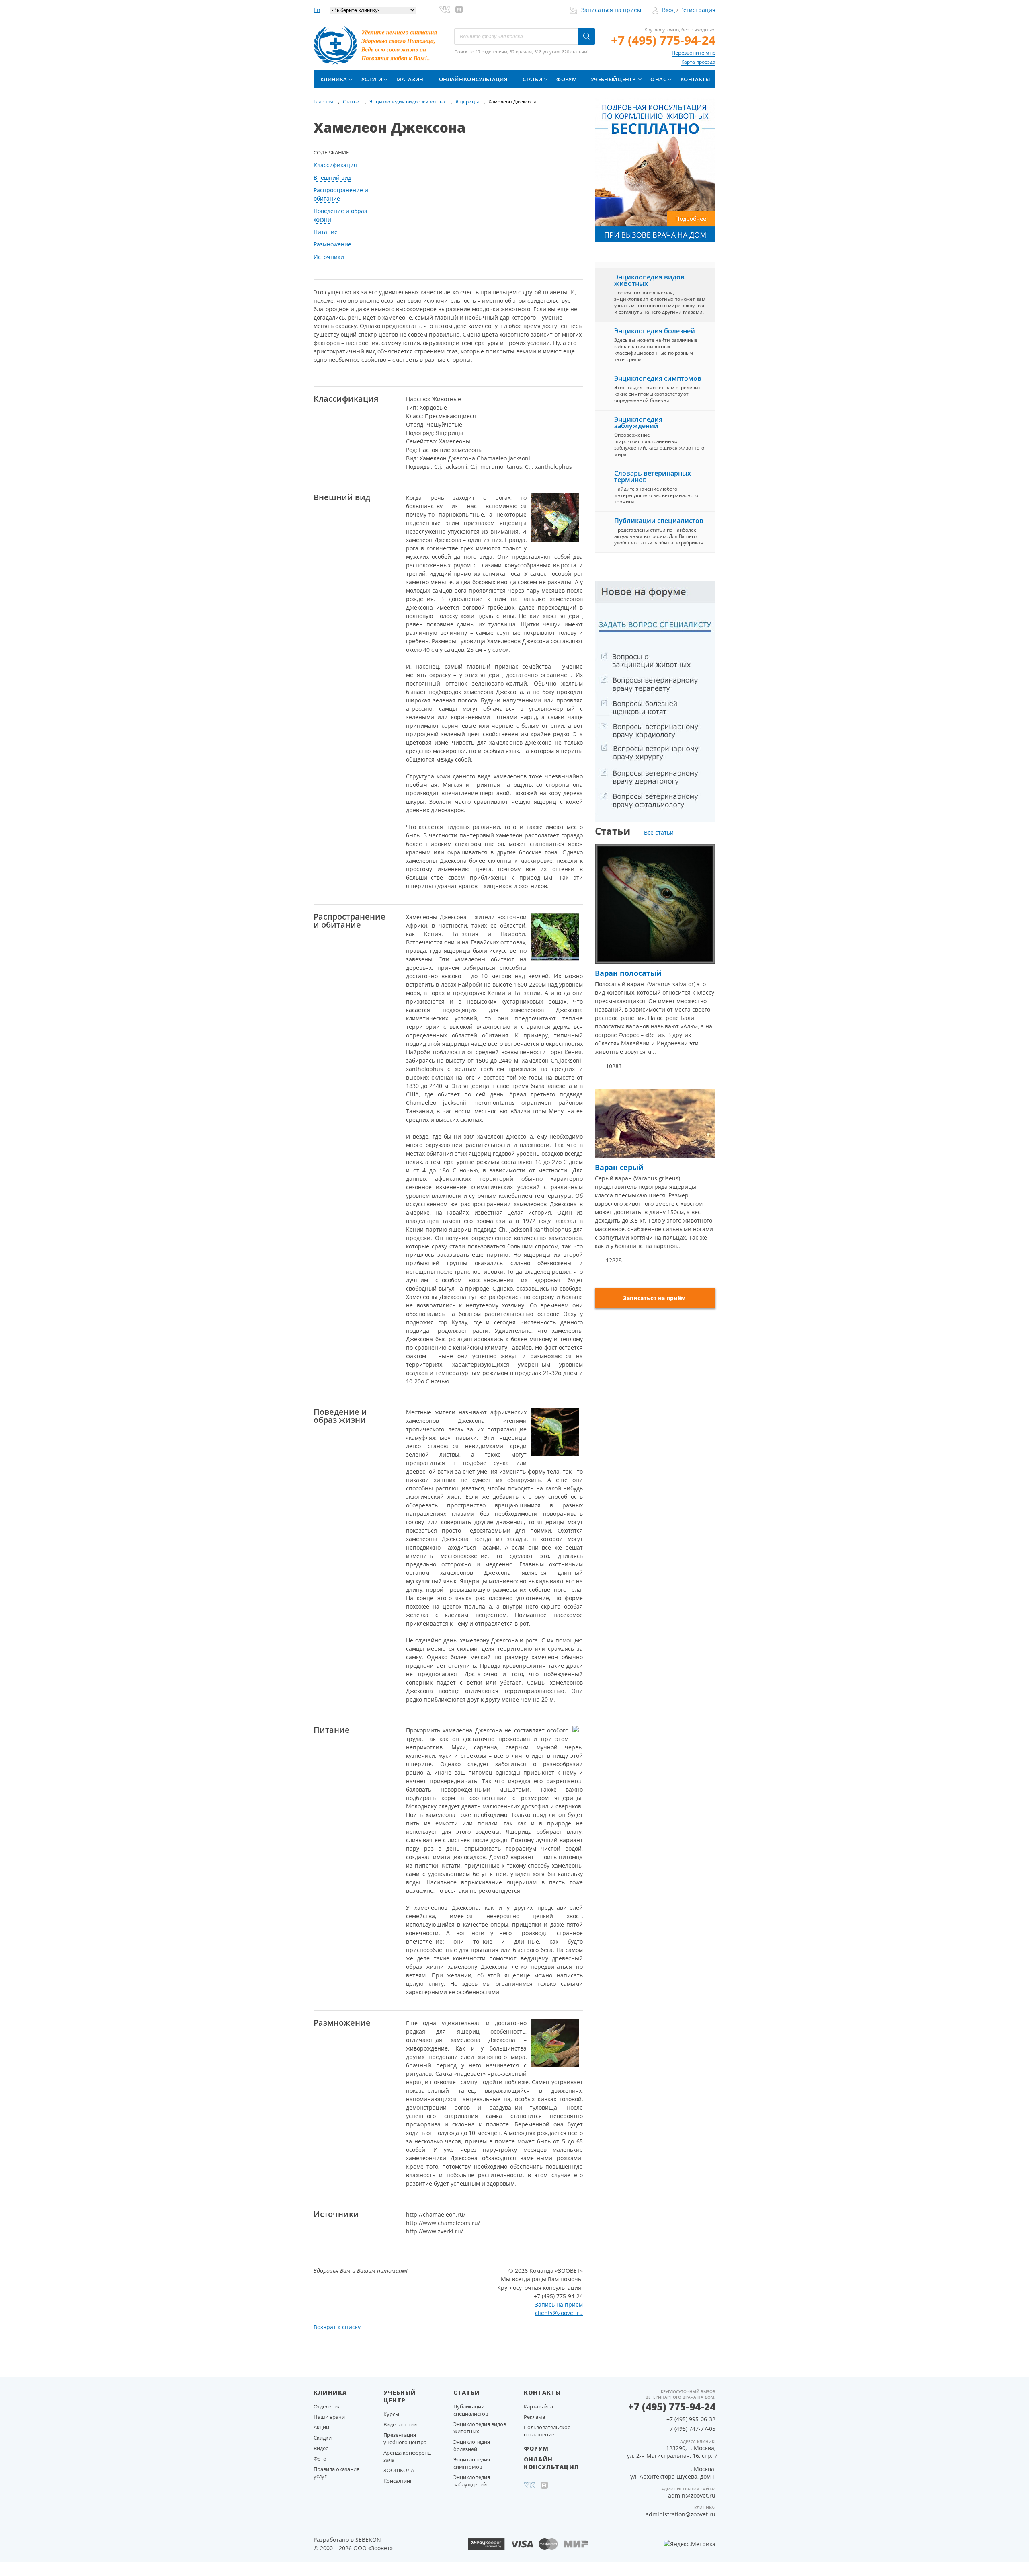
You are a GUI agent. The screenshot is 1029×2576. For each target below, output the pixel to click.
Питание (326, 232)
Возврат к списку (337, 2327)
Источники (329, 257)
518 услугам (547, 52)
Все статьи (659, 832)
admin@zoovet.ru (692, 2495)
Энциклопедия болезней (655, 331)
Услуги (372, 79)
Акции (321, 2427)
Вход (668, 10)
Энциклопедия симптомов (658, 378)
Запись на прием (559, 2304)
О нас (658, 79)
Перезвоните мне (694, 53)
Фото (320, 2459)
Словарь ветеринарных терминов (653, 476)
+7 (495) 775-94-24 (663, 40)
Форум (567, 79)
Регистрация (698, 10)
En (317, 10)
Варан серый (619, 1167)
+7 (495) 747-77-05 (691, 2429)
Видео (321, 2448)
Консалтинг (398, 2481)
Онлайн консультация (473, 79)
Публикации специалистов (659, 521)
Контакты (695, 79)
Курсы (391, 2414)
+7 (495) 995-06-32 (691, 2419)
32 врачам (521, 52)
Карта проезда (698, 62)
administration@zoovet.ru (681, 2514)
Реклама (534, 2417)
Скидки (323, 2438)
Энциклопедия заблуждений (638, 423)
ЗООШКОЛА (399, 2470)
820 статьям (575, 52)
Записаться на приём (611, 10)
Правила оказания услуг (336, 2473)
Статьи (533, 79)
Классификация (335, 165)
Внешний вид (332, 178)
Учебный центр (613, 79)
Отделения (327, 2406)
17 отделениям (491, 52)
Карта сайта (538, 2406)
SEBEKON (368, 2540)
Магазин (410, 79)
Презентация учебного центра (405, 2438)
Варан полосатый (628, 973)
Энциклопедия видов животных (649, 280)
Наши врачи (329, 2417)
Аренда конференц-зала (408, 2456)
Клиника (334, 79)
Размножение (332, 244)
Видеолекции (400, 2424)
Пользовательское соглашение (547, 2431)
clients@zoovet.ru (559, 2313)
